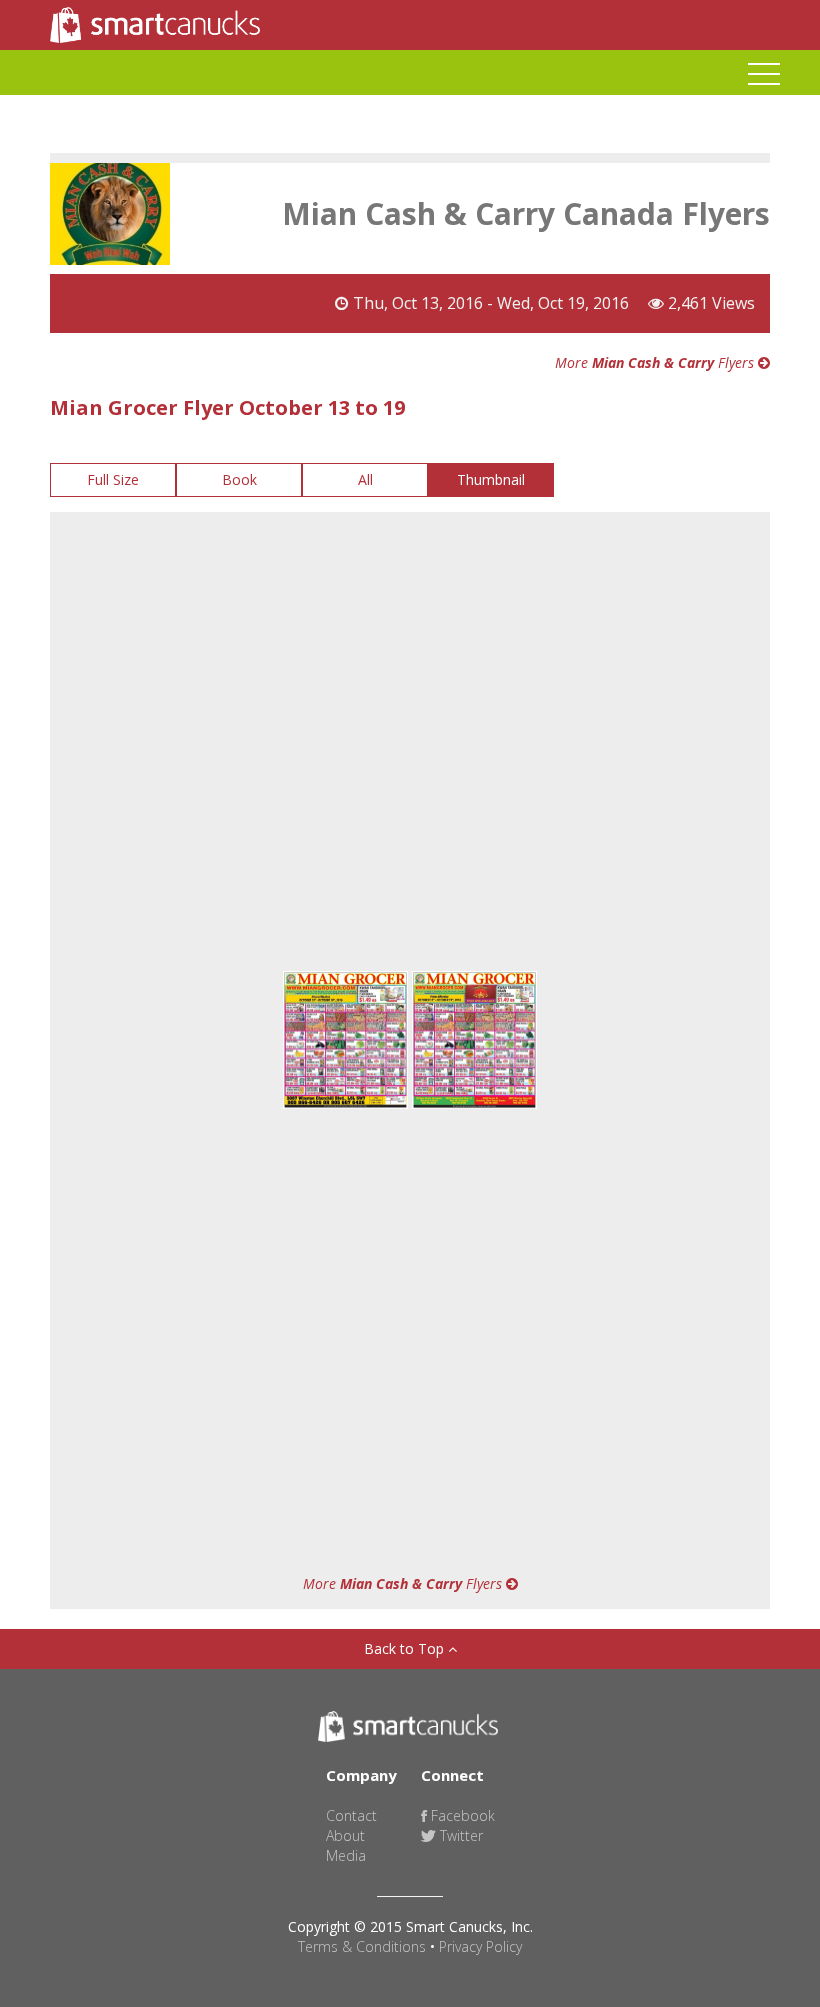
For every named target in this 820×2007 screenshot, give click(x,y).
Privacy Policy (480, 1946)
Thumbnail (491, 479)
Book (239, 479)
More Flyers (656, 362)
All (365, 479)
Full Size (113, 479)
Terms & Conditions (362, 1946)
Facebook (461, 1815)
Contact (351, 1815)
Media (346, 1855)
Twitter (459, 1835)
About (345, 1835)
